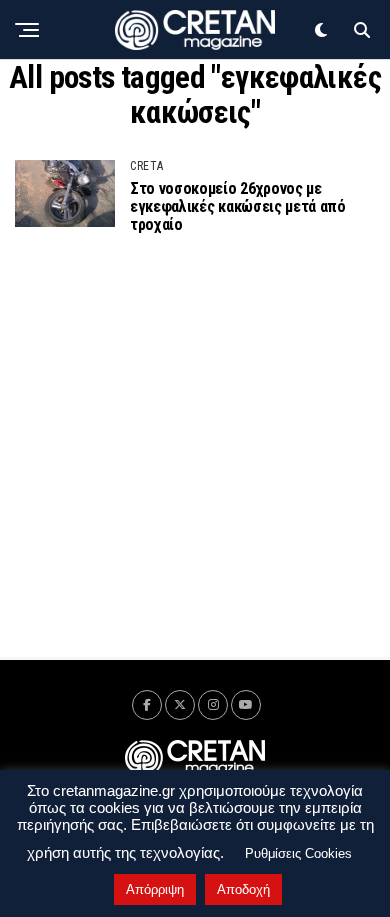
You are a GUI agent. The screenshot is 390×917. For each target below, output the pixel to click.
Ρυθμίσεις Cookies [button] (298, 853)
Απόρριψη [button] (155, 889)
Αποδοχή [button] (243, 889)
